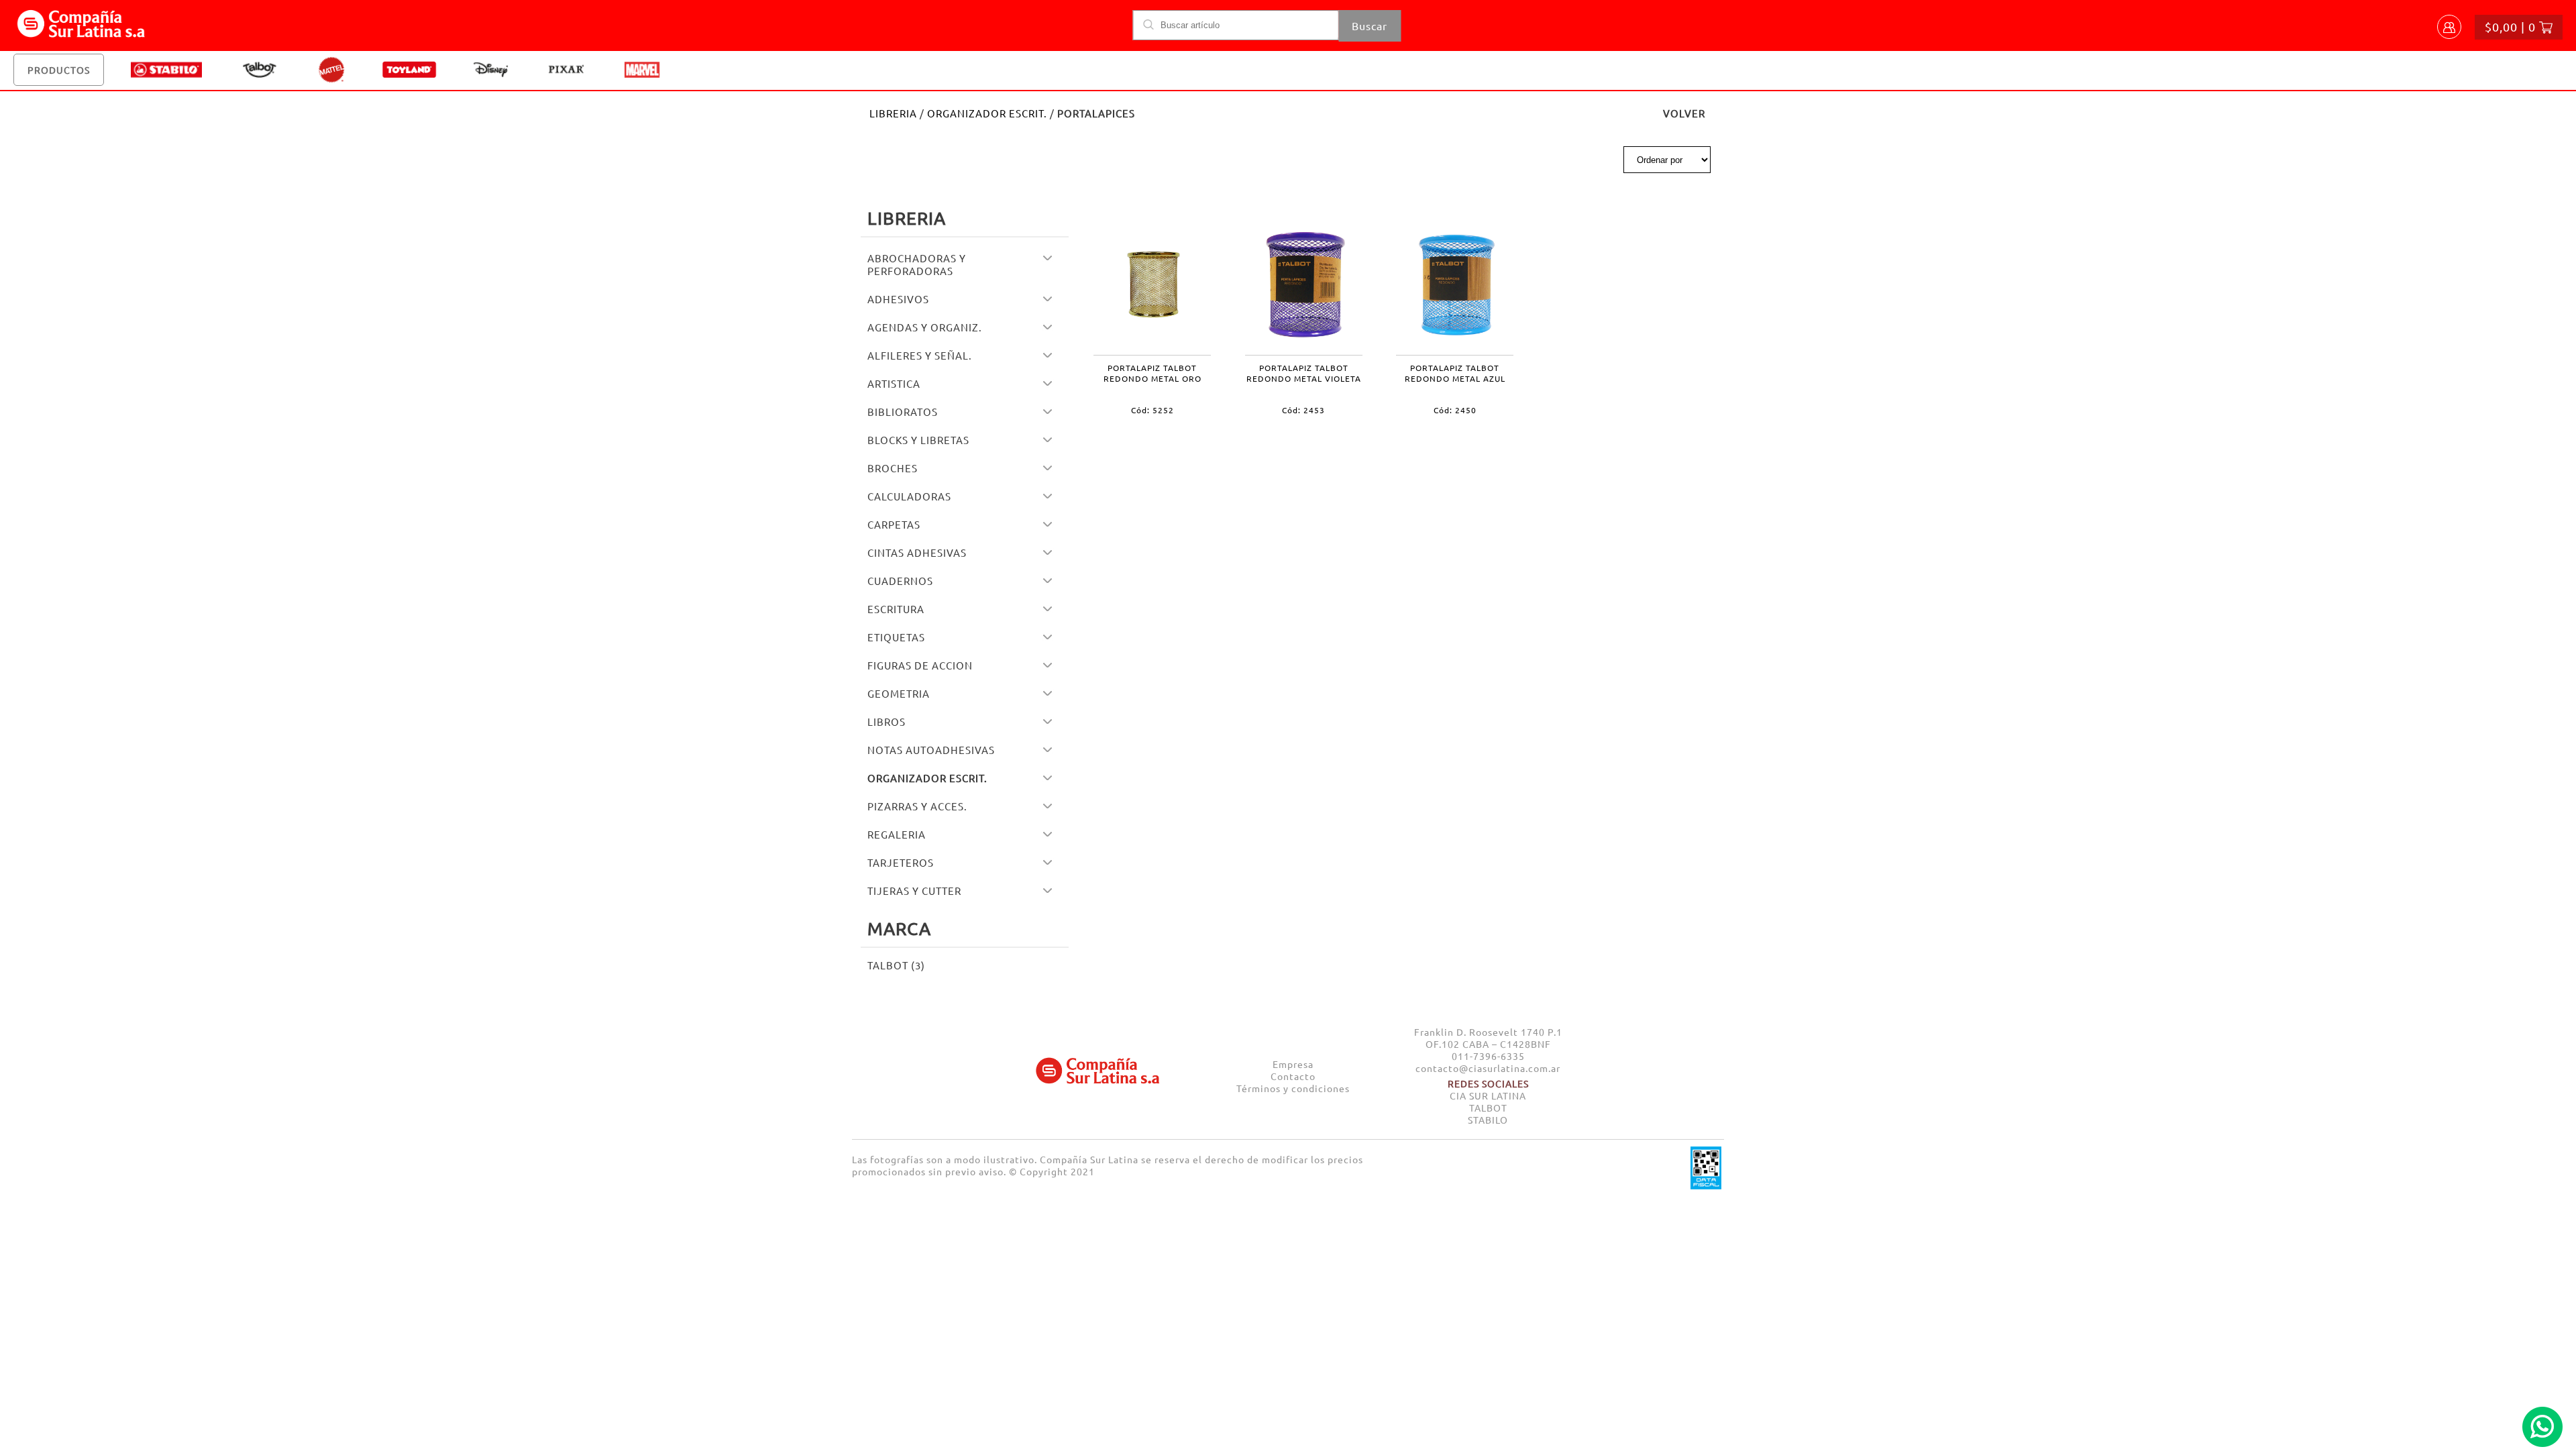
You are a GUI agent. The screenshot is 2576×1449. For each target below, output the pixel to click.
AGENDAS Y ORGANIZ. (925, 327)
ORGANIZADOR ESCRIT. (987, 113)
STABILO (1488, 1120)
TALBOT (1488, 1108)
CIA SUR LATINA (1488, 1095)
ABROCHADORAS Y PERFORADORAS (917, 264)
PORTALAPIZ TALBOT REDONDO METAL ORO (1152, 373)
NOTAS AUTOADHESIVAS (931, 750)
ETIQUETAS (896, 637)
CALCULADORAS (909, 496)
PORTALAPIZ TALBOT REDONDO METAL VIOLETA (1304, 373)
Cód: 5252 (1152, 410)
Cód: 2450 (1455, 410)
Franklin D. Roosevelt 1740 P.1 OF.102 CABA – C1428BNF (1488, 1038)
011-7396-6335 (1488, 1056)
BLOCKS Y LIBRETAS (918, 440)
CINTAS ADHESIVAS (917, 552)
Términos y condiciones (1293, 1088)
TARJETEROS (901, 862)
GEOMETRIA (899, 693)
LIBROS (887, 721)
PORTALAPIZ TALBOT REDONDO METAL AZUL (1455, 373)
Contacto (1293, 1076)
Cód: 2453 (1303, 410)
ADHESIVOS (898, 299)
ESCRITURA (896, 609)
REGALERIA (897, 834)
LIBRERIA (893, 113)
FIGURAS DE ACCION (920, 665)
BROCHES (893, 468)
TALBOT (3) (896, 965)
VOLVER (1684, 113)
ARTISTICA (894, 383)
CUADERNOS (900, 581)
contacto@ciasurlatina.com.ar (1488, 1068)
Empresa (1293, 1064)
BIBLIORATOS (903, 412)
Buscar (1370, 25)
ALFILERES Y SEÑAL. (920, 355)
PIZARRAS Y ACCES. (917, 806)
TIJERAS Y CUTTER (914, 891)
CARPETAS (894, 524)
